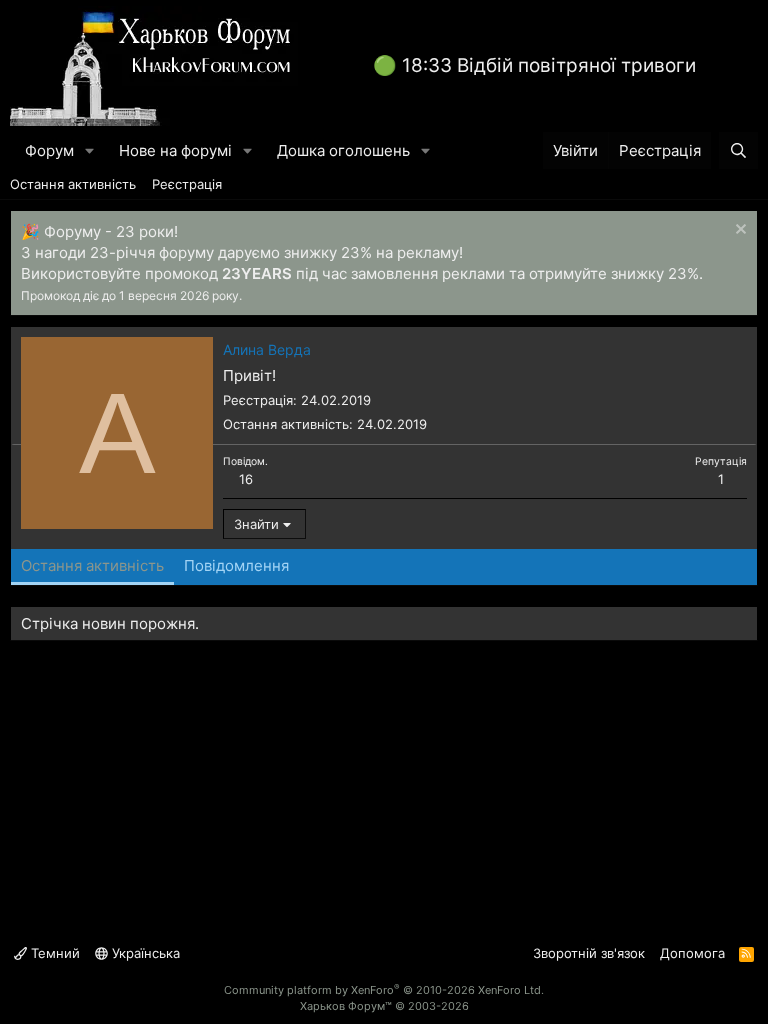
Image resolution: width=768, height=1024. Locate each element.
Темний (53, 953)
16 (246, 479)
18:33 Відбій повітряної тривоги (549, 65)
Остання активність (73, 184)
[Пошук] (738, 150)
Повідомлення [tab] (236, 565)
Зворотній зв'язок (589, 953)
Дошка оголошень (343, 150)
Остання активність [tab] (92, 565)
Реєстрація (187, 184)
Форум (49, 150)
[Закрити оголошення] (738, 231)
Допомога (692, 953)
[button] (90, 150)
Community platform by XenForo (384, 990)
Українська (144, 953)
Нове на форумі (175, 150)
